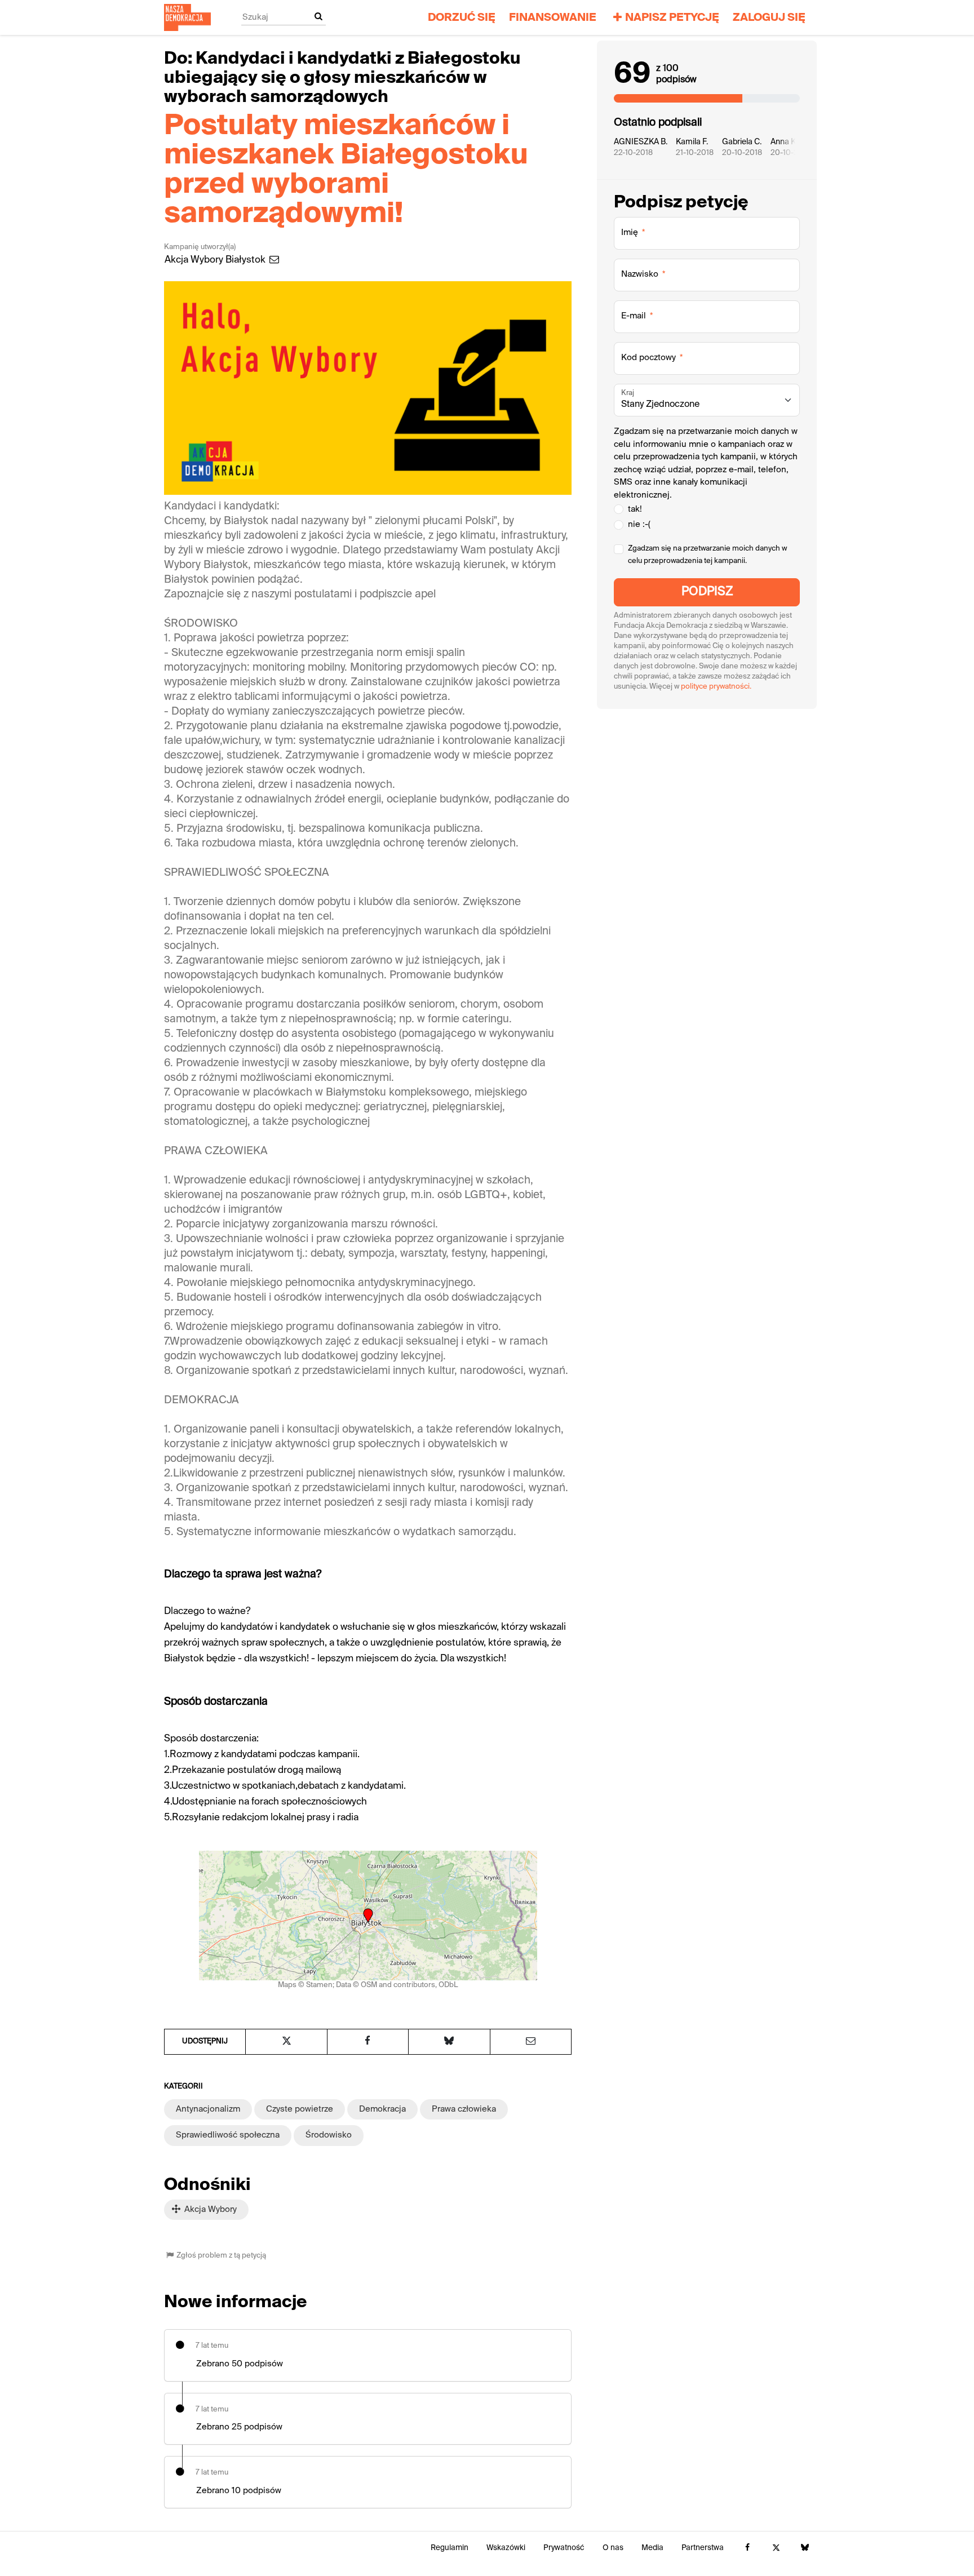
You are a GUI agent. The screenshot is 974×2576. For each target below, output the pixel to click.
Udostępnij (205, 2041)
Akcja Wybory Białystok (216, 260)
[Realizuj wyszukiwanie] (318, 17)
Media (652, 2548)
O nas (613, 2548)
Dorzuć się (462, 18)
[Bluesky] (805, 2548)
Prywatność (564, 2548)
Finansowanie (553, 18)
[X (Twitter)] (776, 2548)
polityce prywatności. (716, 687)
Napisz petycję (672, 18)
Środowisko (329, 2135)
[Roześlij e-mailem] (531, 2042)
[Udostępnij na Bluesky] (449, 2042)
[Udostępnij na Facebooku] (368, 2042)
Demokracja (382, 2109)
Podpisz (707, 592)
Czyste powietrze (300, 2109)
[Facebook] (747, 2548)
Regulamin (450, 2548)
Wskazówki (506, 2548)
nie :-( (639, 524)
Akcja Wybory (209, 2209)
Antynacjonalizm (208, 2109)
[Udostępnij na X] (286, 2042)
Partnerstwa (703, 2548)
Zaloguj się (769, 18)
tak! (635, 509)
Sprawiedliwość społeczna (228, 2135)
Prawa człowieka (464, 2109)
